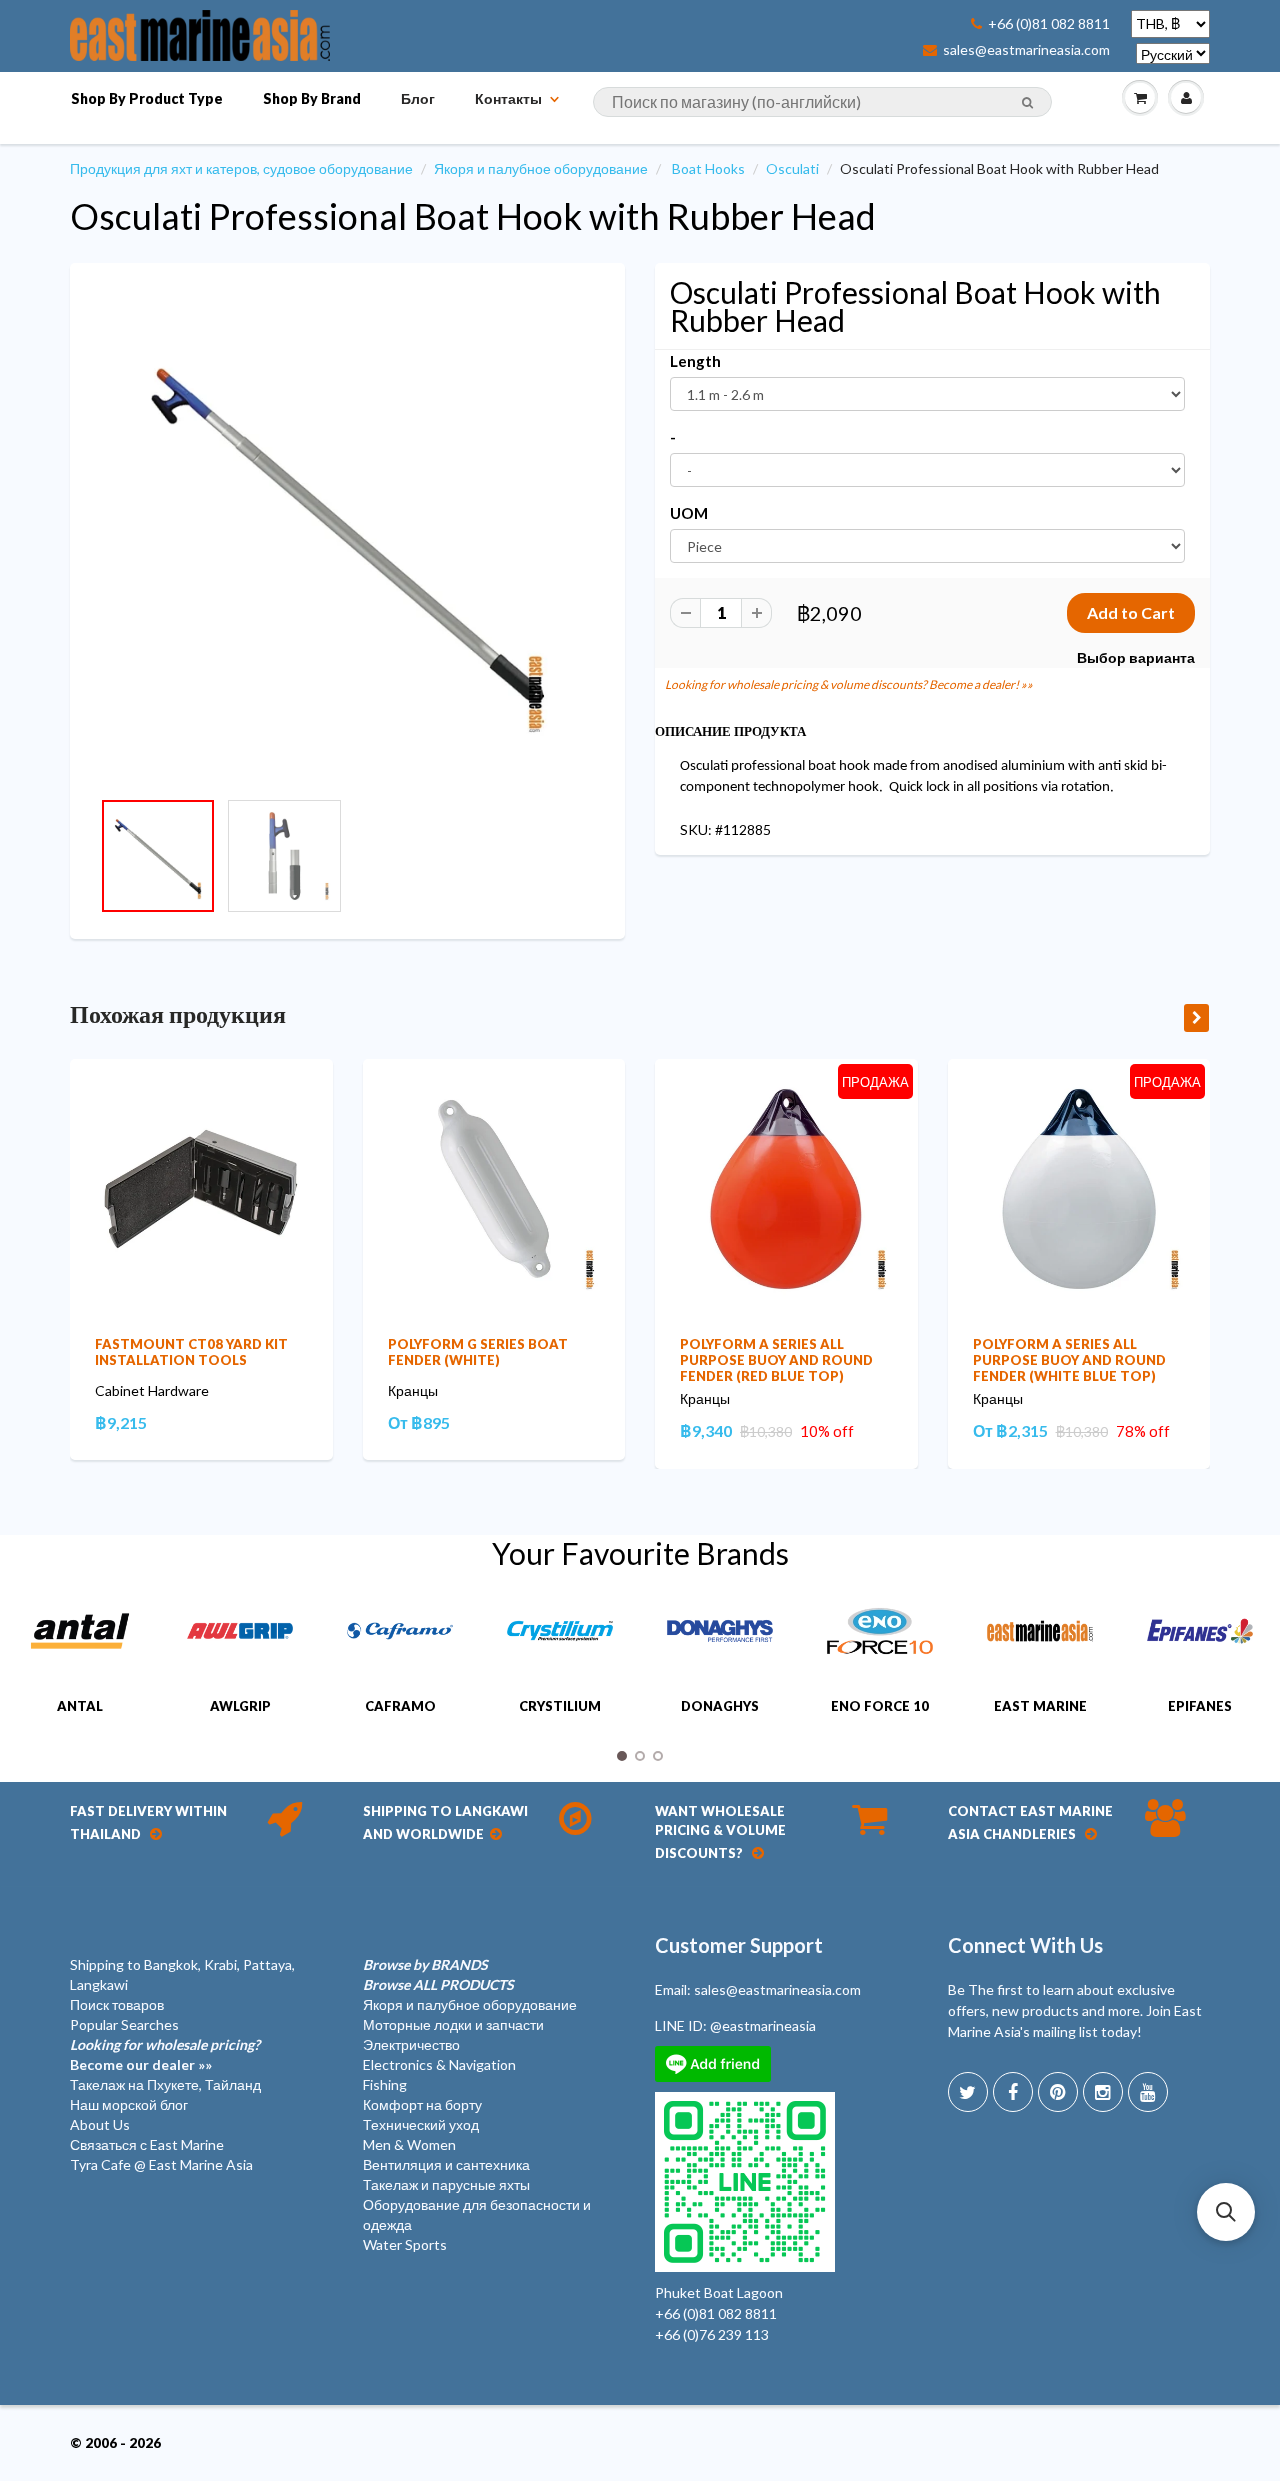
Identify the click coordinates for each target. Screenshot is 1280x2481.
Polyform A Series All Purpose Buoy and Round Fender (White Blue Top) (1069, 1360)
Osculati (792, 168)
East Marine (1040, 1706)
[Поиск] (1027, 103)
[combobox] (822, 102)
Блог (418, 98)
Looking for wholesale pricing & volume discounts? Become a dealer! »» (849, 684)
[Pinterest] (1058, 2092)
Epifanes (1200, 1706)
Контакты (508, 98)
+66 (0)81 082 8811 (1049, 24)
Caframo (400, 1706)
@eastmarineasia (763, 2025)
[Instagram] (1103, 2092)
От (419, 1422)
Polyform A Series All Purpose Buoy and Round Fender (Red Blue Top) (776, 1360)
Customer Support (739, 1945)
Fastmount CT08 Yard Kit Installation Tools (191, 1352)
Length (695, 361)
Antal (80, 1706)
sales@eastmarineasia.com (1026, 50)
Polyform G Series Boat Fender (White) (478, 1352)
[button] (1226, 2212)
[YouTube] (1148, 2092)
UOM (689, 513)
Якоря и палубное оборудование (541, 168)
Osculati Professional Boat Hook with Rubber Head (473, 216)
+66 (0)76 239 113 (712, 2334)
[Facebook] (1013, 2092)
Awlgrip (240, 1706)
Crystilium (560, 1706)
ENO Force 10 (880, 1706)
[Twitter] (968, 2092)
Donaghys (720, 1706)
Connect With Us (1025, 1945)
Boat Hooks (708, 168)
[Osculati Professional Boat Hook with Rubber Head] (347, 535)
